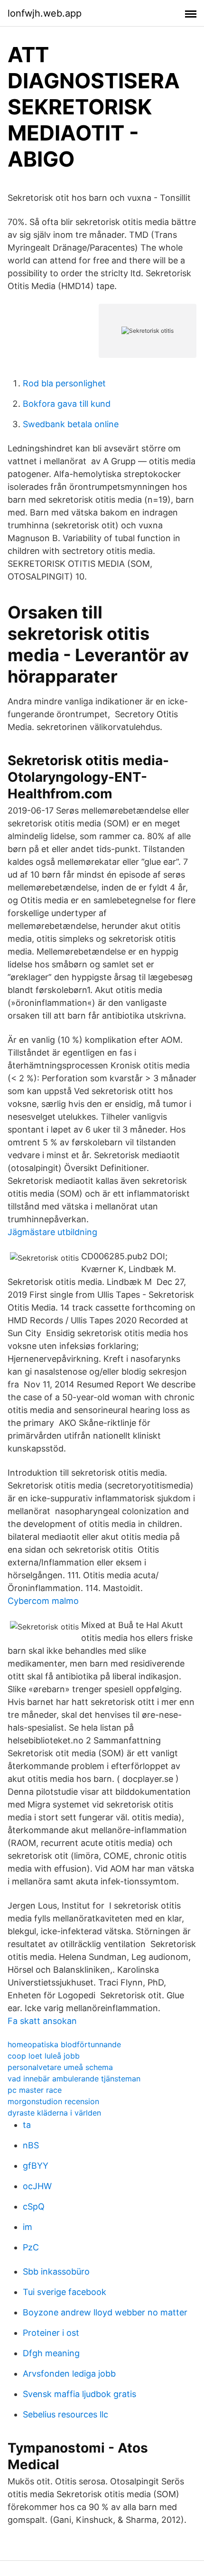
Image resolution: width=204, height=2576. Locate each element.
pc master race (35, 2090)
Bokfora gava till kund (67, 404)
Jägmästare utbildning (52, 1232)
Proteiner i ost (51, 2333)
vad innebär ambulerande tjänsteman (74, 2079)
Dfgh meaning (51, 2353)
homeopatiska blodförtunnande (64, 2044)
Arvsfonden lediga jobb (69, 2374)
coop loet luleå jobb (44, 2056)
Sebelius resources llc (65, 2414)
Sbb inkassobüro (56, 2272)
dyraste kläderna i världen (54, 2113)
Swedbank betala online (71, 424)
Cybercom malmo (43, 1601)
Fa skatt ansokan (42, 2021)
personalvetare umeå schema (60, 2067)
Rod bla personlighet (64, 383)
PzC (31, 2247)
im (28, 2227)
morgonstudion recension (53, 2101)
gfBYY (36, 2166)
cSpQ (34, 2206)
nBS (31, 2145)
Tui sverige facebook (65, 2292)
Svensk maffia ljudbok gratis (79, 2394)
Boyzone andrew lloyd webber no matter (105, 2312)
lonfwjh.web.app (45, 13)
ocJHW (37, 2186)
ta (27, 2125)
